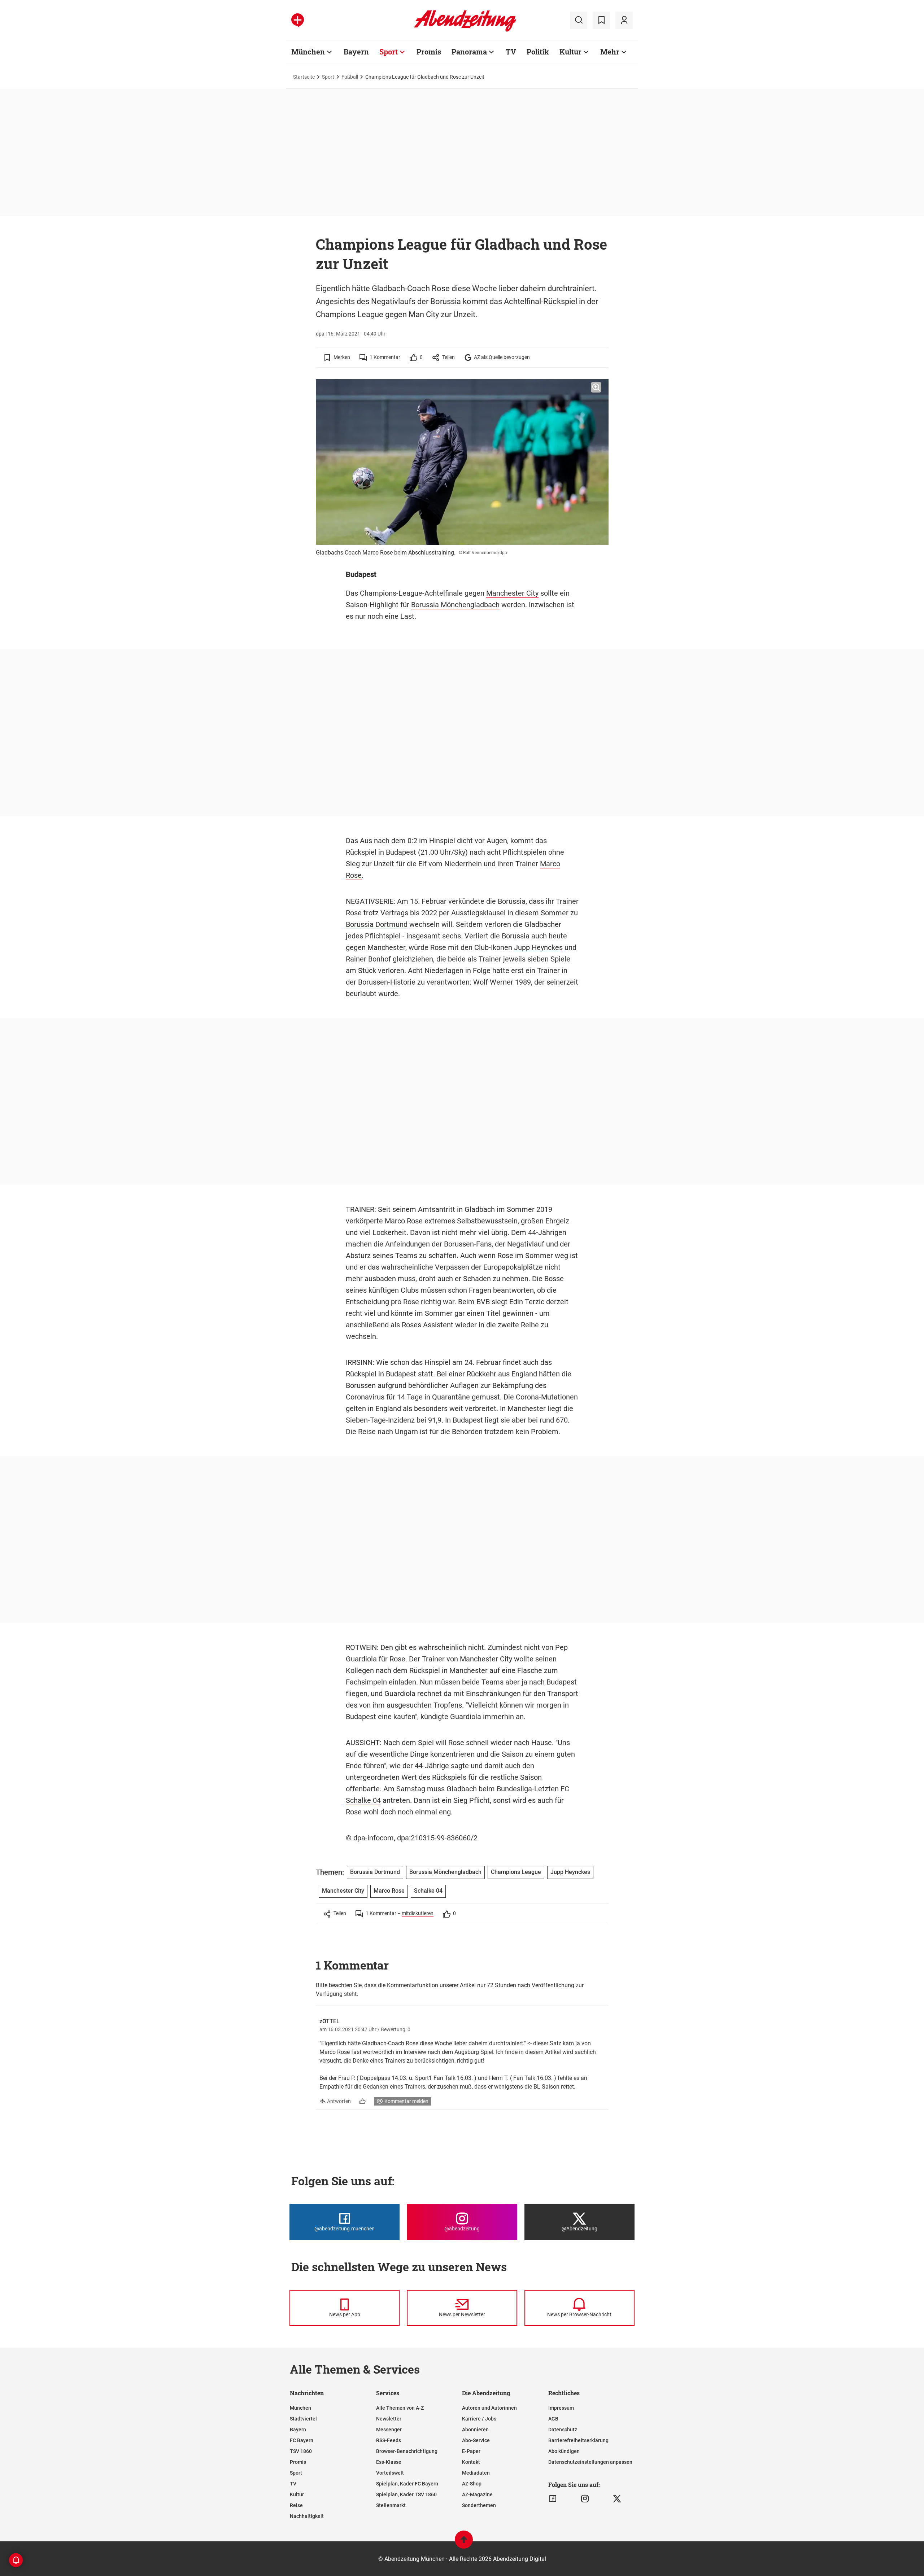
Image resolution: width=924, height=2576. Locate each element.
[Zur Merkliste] (601, 20)
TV (511, 52)
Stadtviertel (303, 2419)
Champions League (516, 1872)
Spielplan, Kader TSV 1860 (406, 2494)
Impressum (561, 2408)
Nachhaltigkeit (307, 2516)
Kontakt (471, 2462)
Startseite (304, 77)
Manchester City (512, 593)
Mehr (610, 52)
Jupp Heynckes (538, 947)
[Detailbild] (596, 387)
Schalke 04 (363, 1800)
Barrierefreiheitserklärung (578, 2440)
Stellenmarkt (391, 2505)
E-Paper (471, 2451)
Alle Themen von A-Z (400, 2408)
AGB (553, 2419)
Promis (429, 52)
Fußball (350, 77)
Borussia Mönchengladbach (455, 605)
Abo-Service (476, 2440)
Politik (538, 52)
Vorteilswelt (390, 2473)
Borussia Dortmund (377, 924)
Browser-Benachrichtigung (407, 2451)
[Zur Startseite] (465, 30)
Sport (389, 52)
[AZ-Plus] (298, 20)
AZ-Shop (472, 2484)
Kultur (570, 52)
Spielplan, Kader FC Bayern (407, 2484)
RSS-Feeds (389, 2440)
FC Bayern (302, 2440)
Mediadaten (476, 2473)
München (308, 52)
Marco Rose (389, 1891)
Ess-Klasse (389, 2462)
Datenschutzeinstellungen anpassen (590, 2462)
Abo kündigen (564, 2451)
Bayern (356, 52)
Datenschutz (563, 2430)
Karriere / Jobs (479, 2419)
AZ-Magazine (477, 2494)
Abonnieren (475, 2430)
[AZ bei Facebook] (553, 2499)
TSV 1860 (301, 2451)
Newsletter (389, 2419)
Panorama (469, 52)
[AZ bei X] (617, 2499)
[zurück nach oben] (464, 2543)
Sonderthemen (479, 2505)
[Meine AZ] (624, 20)
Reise (296, 2505)
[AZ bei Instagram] (585, 2499)
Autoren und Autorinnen (489, 2408)
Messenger (389, 2430)
